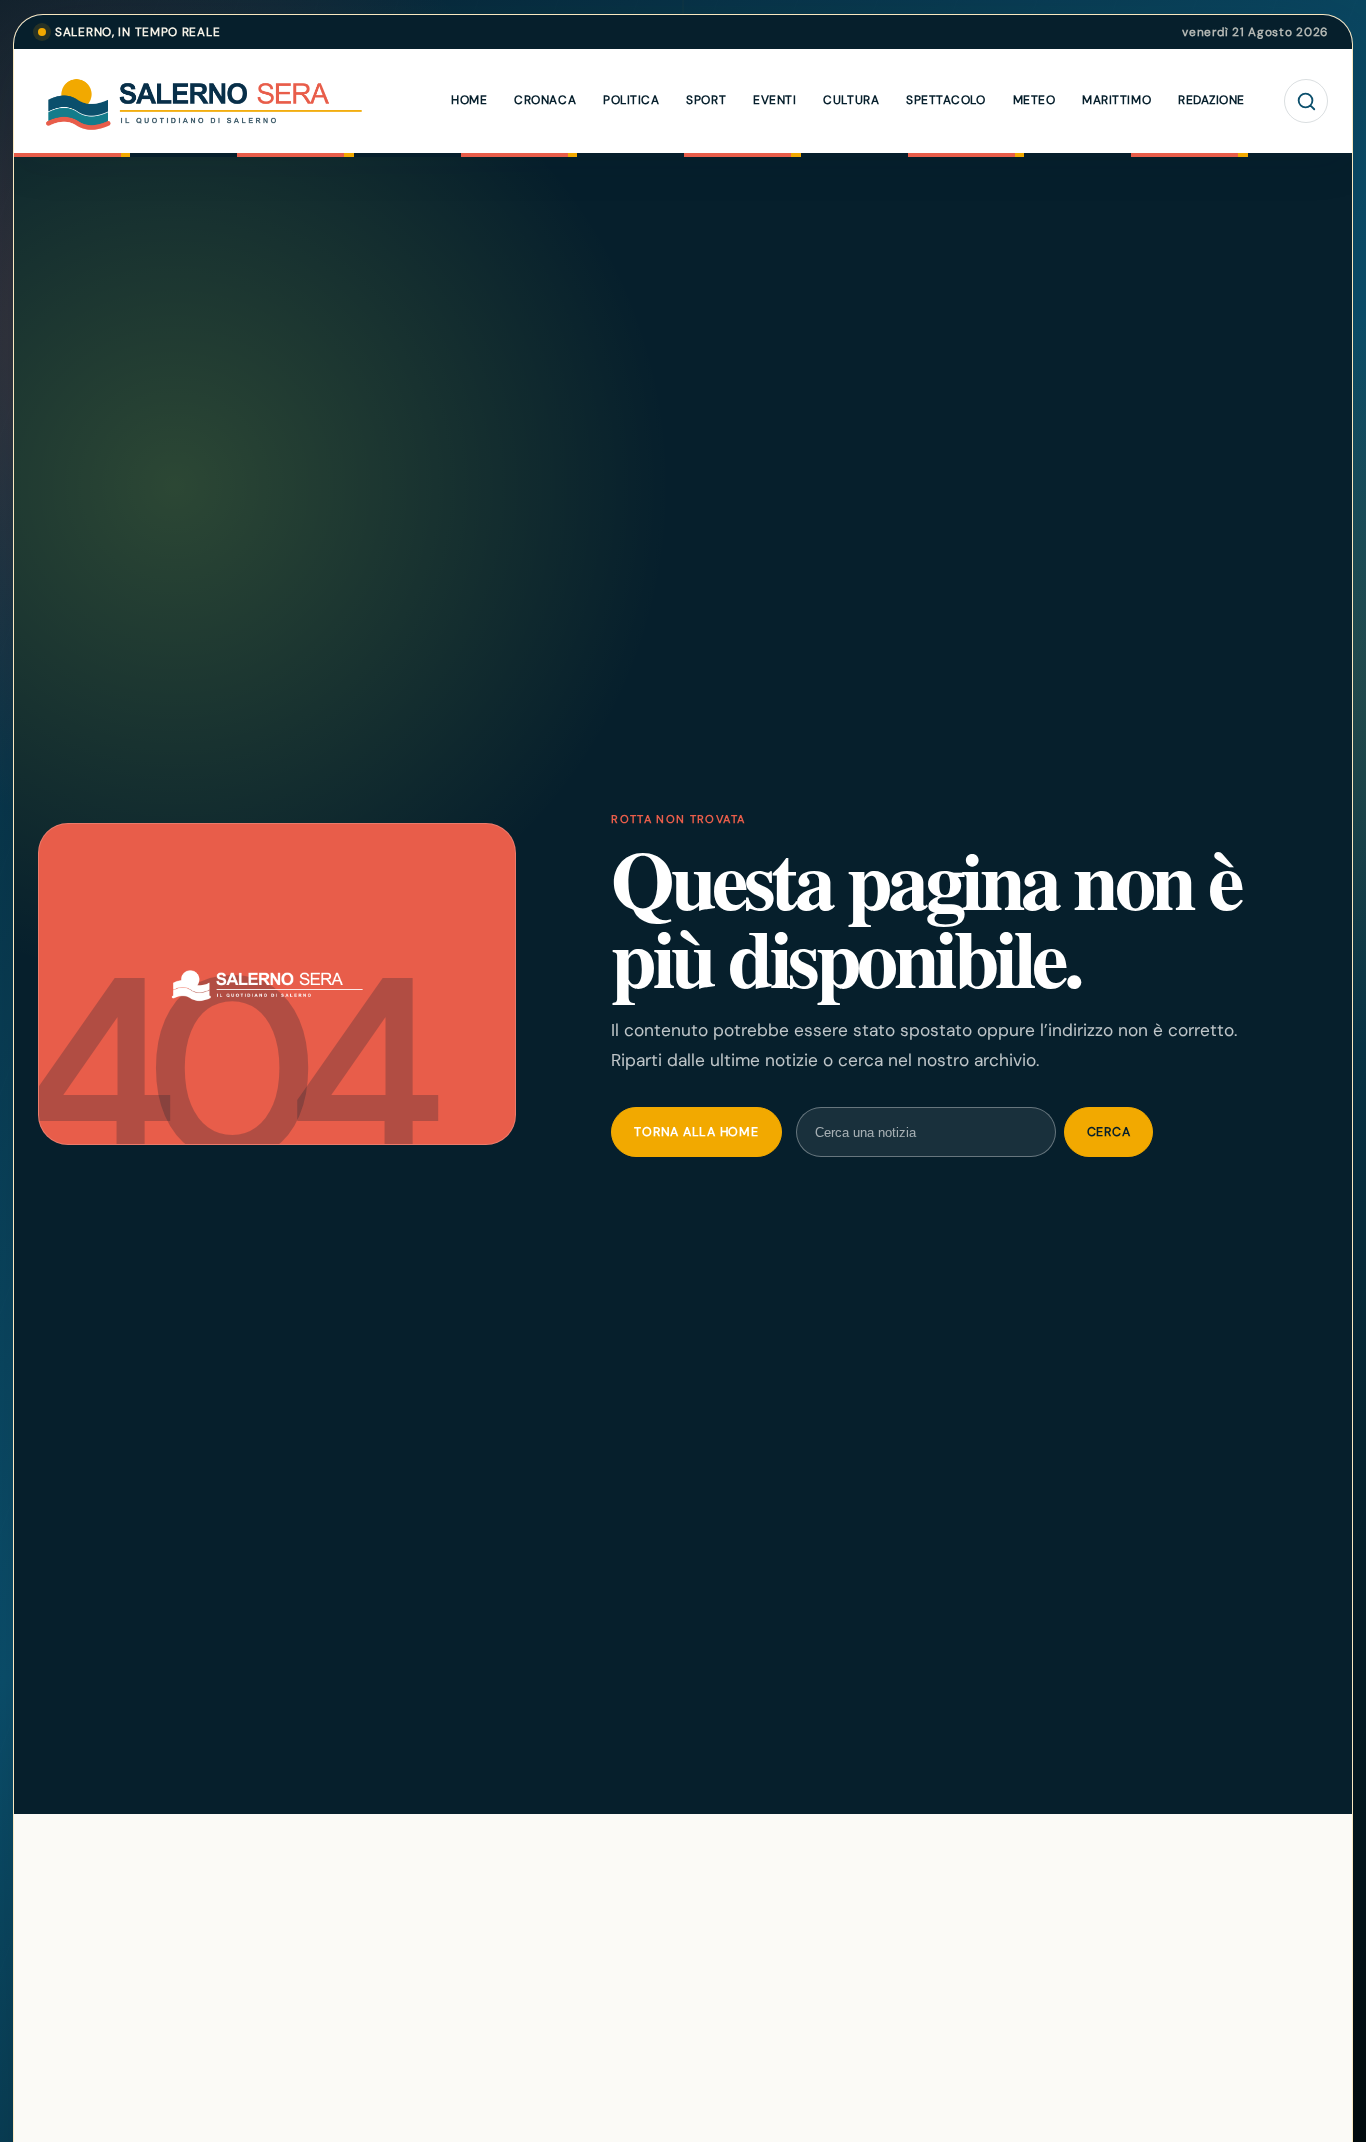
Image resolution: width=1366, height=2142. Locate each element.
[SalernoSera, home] (248, 101)
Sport (706, 100)
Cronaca (545, 100)
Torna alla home (696, 1132)
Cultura (851, 100)
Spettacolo (945, 100)
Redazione (1211, 100)
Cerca (1109, 1132)
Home (469, 100)
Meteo (1034, 100)
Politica (631, 100)
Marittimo (1116, 100)
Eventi (774, 100)
